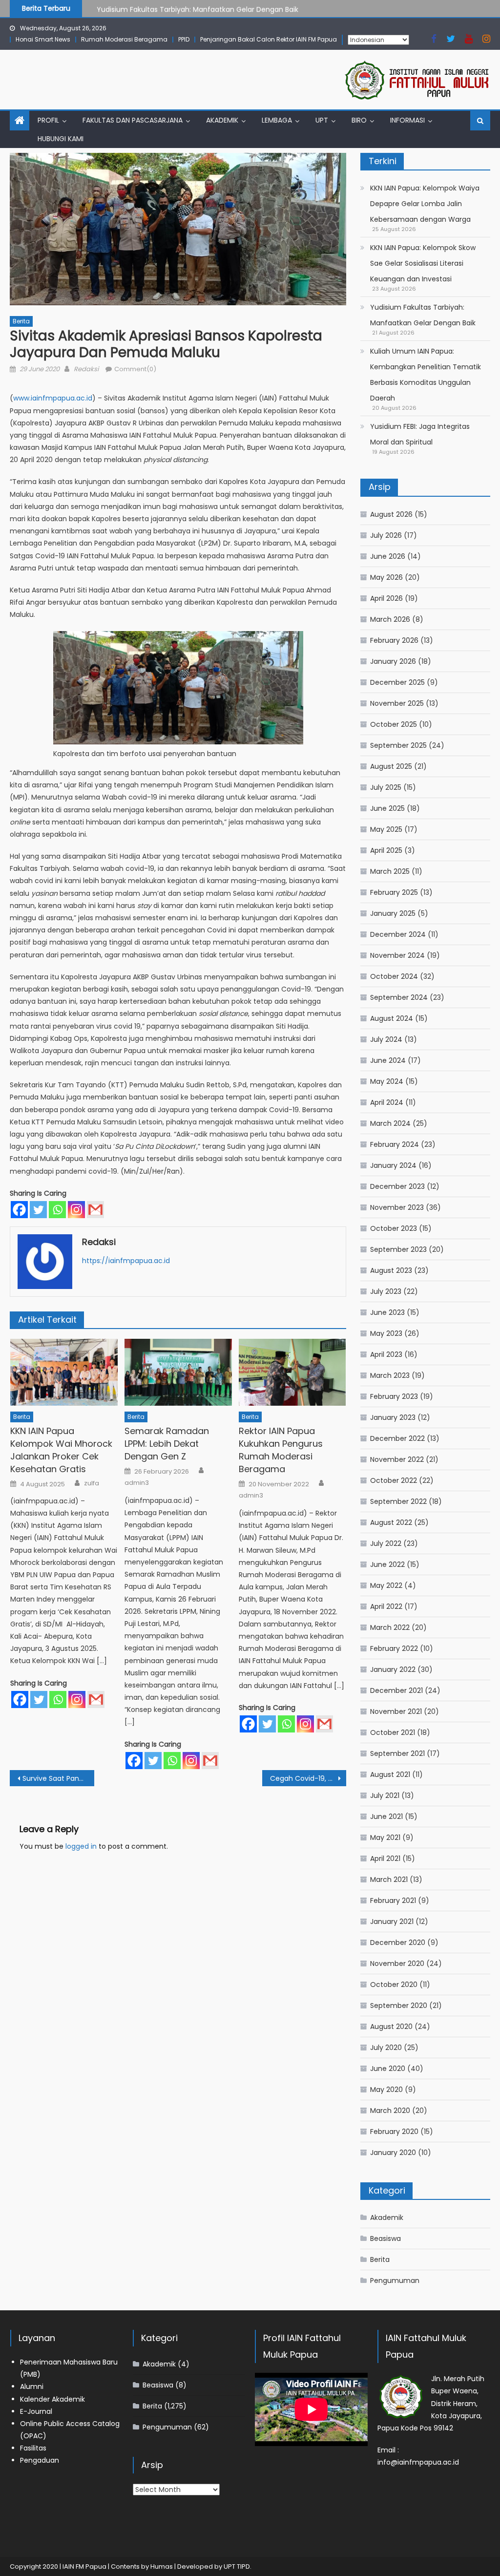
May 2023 (386, 1333)
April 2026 (386, 598)
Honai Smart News (43, 39)
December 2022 (397, 1438)
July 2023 (386, 1291)
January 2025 (393, 913)
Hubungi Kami (61, 139)
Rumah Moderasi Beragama (124, 39)
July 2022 (386, 1543)
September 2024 (399, 997)
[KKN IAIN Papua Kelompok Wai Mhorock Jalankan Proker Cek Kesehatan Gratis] (64, 1372)
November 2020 (397, 1964)
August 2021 (390, 1774)
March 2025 (390, 871)
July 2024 (386, 1039)
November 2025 (397, 703)
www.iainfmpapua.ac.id (53, 398)
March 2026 (390, 619)
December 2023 (397, 1186)
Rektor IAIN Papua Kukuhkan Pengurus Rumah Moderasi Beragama (281, 1450)
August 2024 (392, 1018)
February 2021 (393, 1900)
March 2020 (390, 2111)
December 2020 (398, 1943)
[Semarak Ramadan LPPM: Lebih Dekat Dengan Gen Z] (178, 1372)
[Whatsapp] (57, 1210)
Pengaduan (40, 2460)
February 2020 (394, 2132)
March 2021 (389, 1879)
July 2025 (386, 787)
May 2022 (386, 1585)
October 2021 (393, 1732)
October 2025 (394, 724)
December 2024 (398, 934)
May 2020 (386, 2090)
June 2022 (387, 1564)
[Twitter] (38, 1210)
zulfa (92, 1483)
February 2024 (395, 1144)
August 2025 (391, 766)
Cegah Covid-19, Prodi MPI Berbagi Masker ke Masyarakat (308, 1778)
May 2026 (386, 577)
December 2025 (397, 682)
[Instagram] (76, 1210)
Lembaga (277, 120)
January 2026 (393, 661)
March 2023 (390, 1375)
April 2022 (386, 1606)
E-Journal (36, 2411)
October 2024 (394, 976)
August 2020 (391, 2027)
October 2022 (394, 1480)
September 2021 (397, 1753)
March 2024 (390, 1123)
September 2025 (398, 745)
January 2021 (392, 1921)
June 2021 (386, 1816)
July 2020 (386, 2048)
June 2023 (387, 1312)
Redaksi (86, 369)
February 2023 (394, 1396)
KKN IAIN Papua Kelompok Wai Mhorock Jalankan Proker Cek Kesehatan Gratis (61, 1450)
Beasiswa (385, 2238)
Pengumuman (395, 2280)
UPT (322, 120)
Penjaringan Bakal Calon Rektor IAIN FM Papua (269, 39)
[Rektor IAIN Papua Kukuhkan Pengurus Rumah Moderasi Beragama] (292, 1372)
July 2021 (385, 1795)
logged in (81, 1846)
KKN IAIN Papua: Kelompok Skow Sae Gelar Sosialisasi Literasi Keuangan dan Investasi (423, 263)
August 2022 (391, 1522)
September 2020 (399, 2006)
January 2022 (393, 1669)
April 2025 (386, 850)
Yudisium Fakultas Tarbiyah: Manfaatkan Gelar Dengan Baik (198, 8)
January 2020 (393, 2153)
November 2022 (397, 1459)
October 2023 (394, 1228)
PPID (184, 39)
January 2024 (393, 1165)
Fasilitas (33, 2448)
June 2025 (387, 808)
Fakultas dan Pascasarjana (133, 120)
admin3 (137, 1483)
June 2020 (388, 2069)
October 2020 (394, 1985)
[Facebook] (19, 1210)
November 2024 (397, 955)
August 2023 (391, 1270)
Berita (21, 321)
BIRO (359, 120)
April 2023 (386, 1354)
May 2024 (387, 1081)
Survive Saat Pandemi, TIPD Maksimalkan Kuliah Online (58, 1778)
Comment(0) (135, 369)
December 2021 (396, 1690)
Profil (48, 120)
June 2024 (388, 1060)
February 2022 (394, 1648)
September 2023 (398, 1249)
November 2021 (396, 1711)
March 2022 (390, 1627)
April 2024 (387, 1102)
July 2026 (386, 535)
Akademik (222, 120)
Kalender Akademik (52, 2399)
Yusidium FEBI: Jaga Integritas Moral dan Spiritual (420, 434)
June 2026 (388, 556)
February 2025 (394, 892)
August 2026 (391, 514)
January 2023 (393, 1417)
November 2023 (397, 1207)
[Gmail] (95, 1210)
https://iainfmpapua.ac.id (126, 1261)
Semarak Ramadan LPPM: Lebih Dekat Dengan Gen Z (167, 1444)
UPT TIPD (237, 2566)
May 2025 (386, 829)
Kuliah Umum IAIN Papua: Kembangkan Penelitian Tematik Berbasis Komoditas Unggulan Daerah (426, 375)
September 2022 (398, 1501)
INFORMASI (407, 120)
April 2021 (385, 1858)
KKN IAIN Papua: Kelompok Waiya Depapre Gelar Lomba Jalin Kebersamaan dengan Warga (425, 204)
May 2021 (385, 1837)
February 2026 (394, 640)
